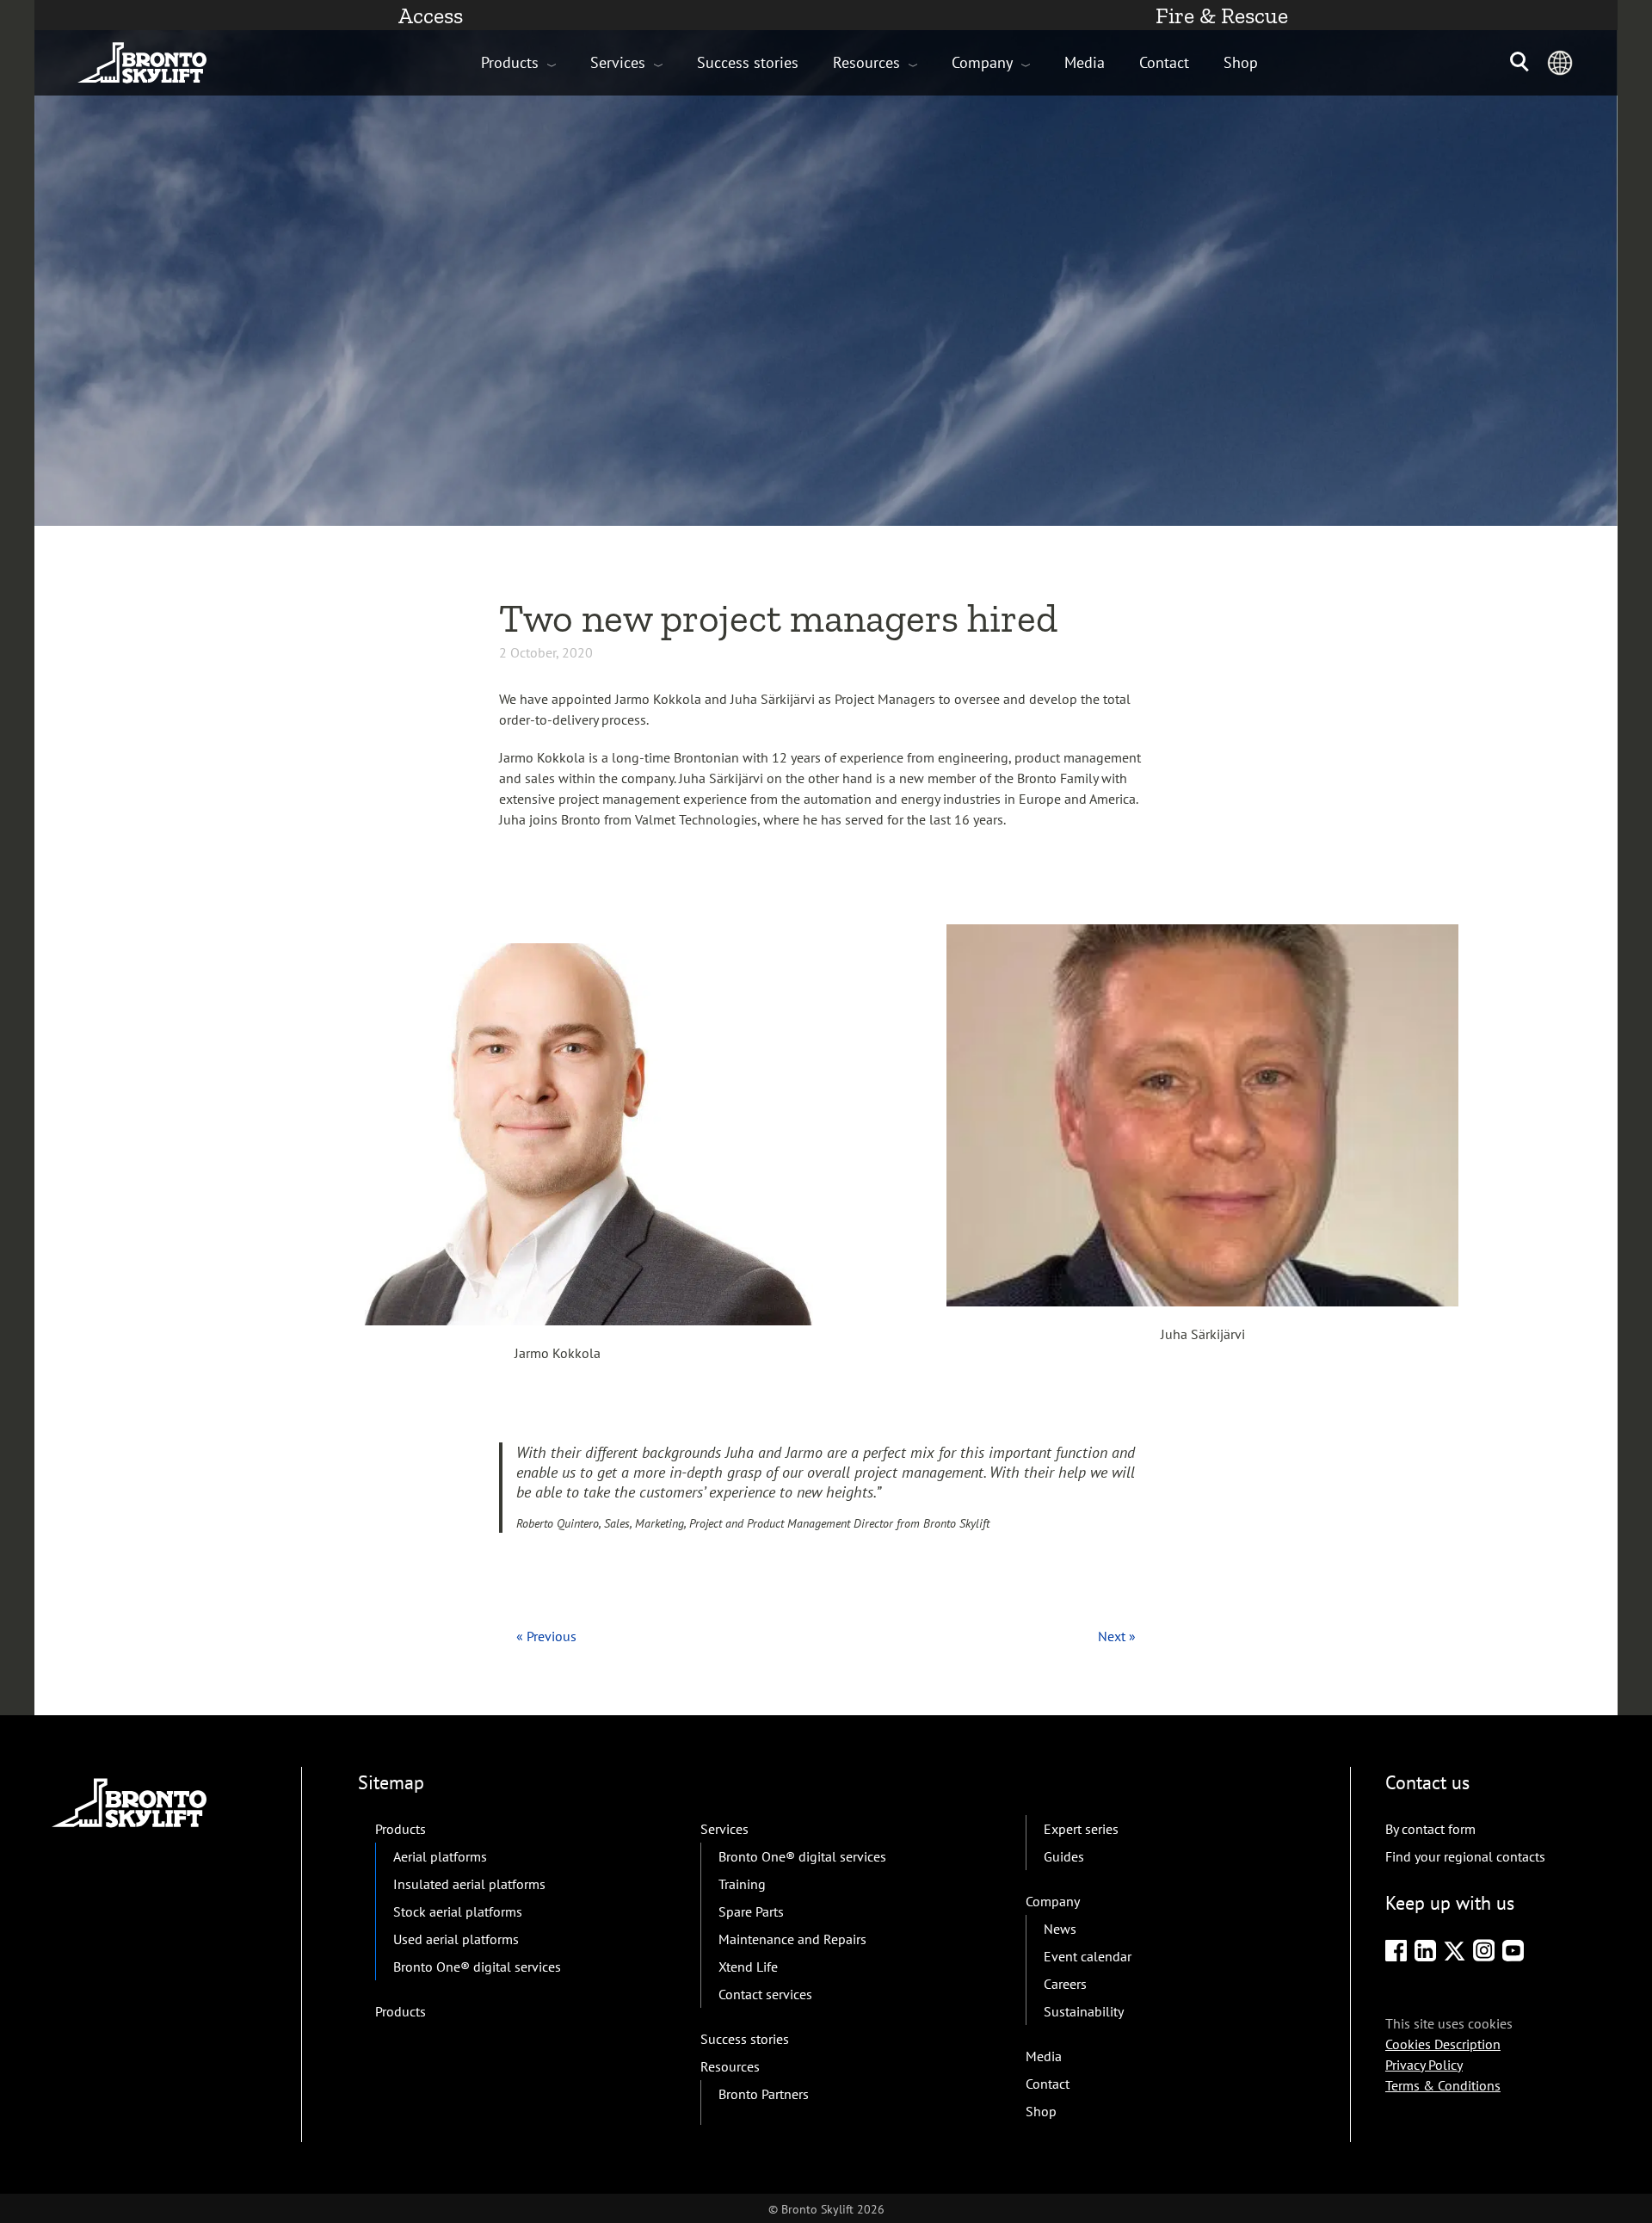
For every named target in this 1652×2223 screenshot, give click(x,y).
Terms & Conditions (1443, 2085)
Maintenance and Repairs (792, 1939)
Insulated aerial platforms (469, 1884)
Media (1085, 62)
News (1060, 1929)
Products (510, 62)
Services (618, 62)
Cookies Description (1443, 2044)
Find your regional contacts (1465, 1856)
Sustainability (1084, 2011)
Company (982, 62)
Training (742, 1884)
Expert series (1081, 1829)
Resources (866, 62)
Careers (1065, 1984)
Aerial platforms (440, 1856)
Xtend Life (748, 1967)
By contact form (1430, 1829)
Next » (1117, 1636)
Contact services (765, 1994)
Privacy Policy (1424, 2065)
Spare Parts (751, 1911)
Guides (1064, 1856)
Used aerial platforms (456, 1939)
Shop (1241, 62)
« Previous (546, 1636)
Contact (1164, 62)
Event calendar (1088, 1956)
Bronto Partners (764, 2094)
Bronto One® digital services (477, 1967)
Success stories (748, 62)
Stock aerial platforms (458, 1911)
